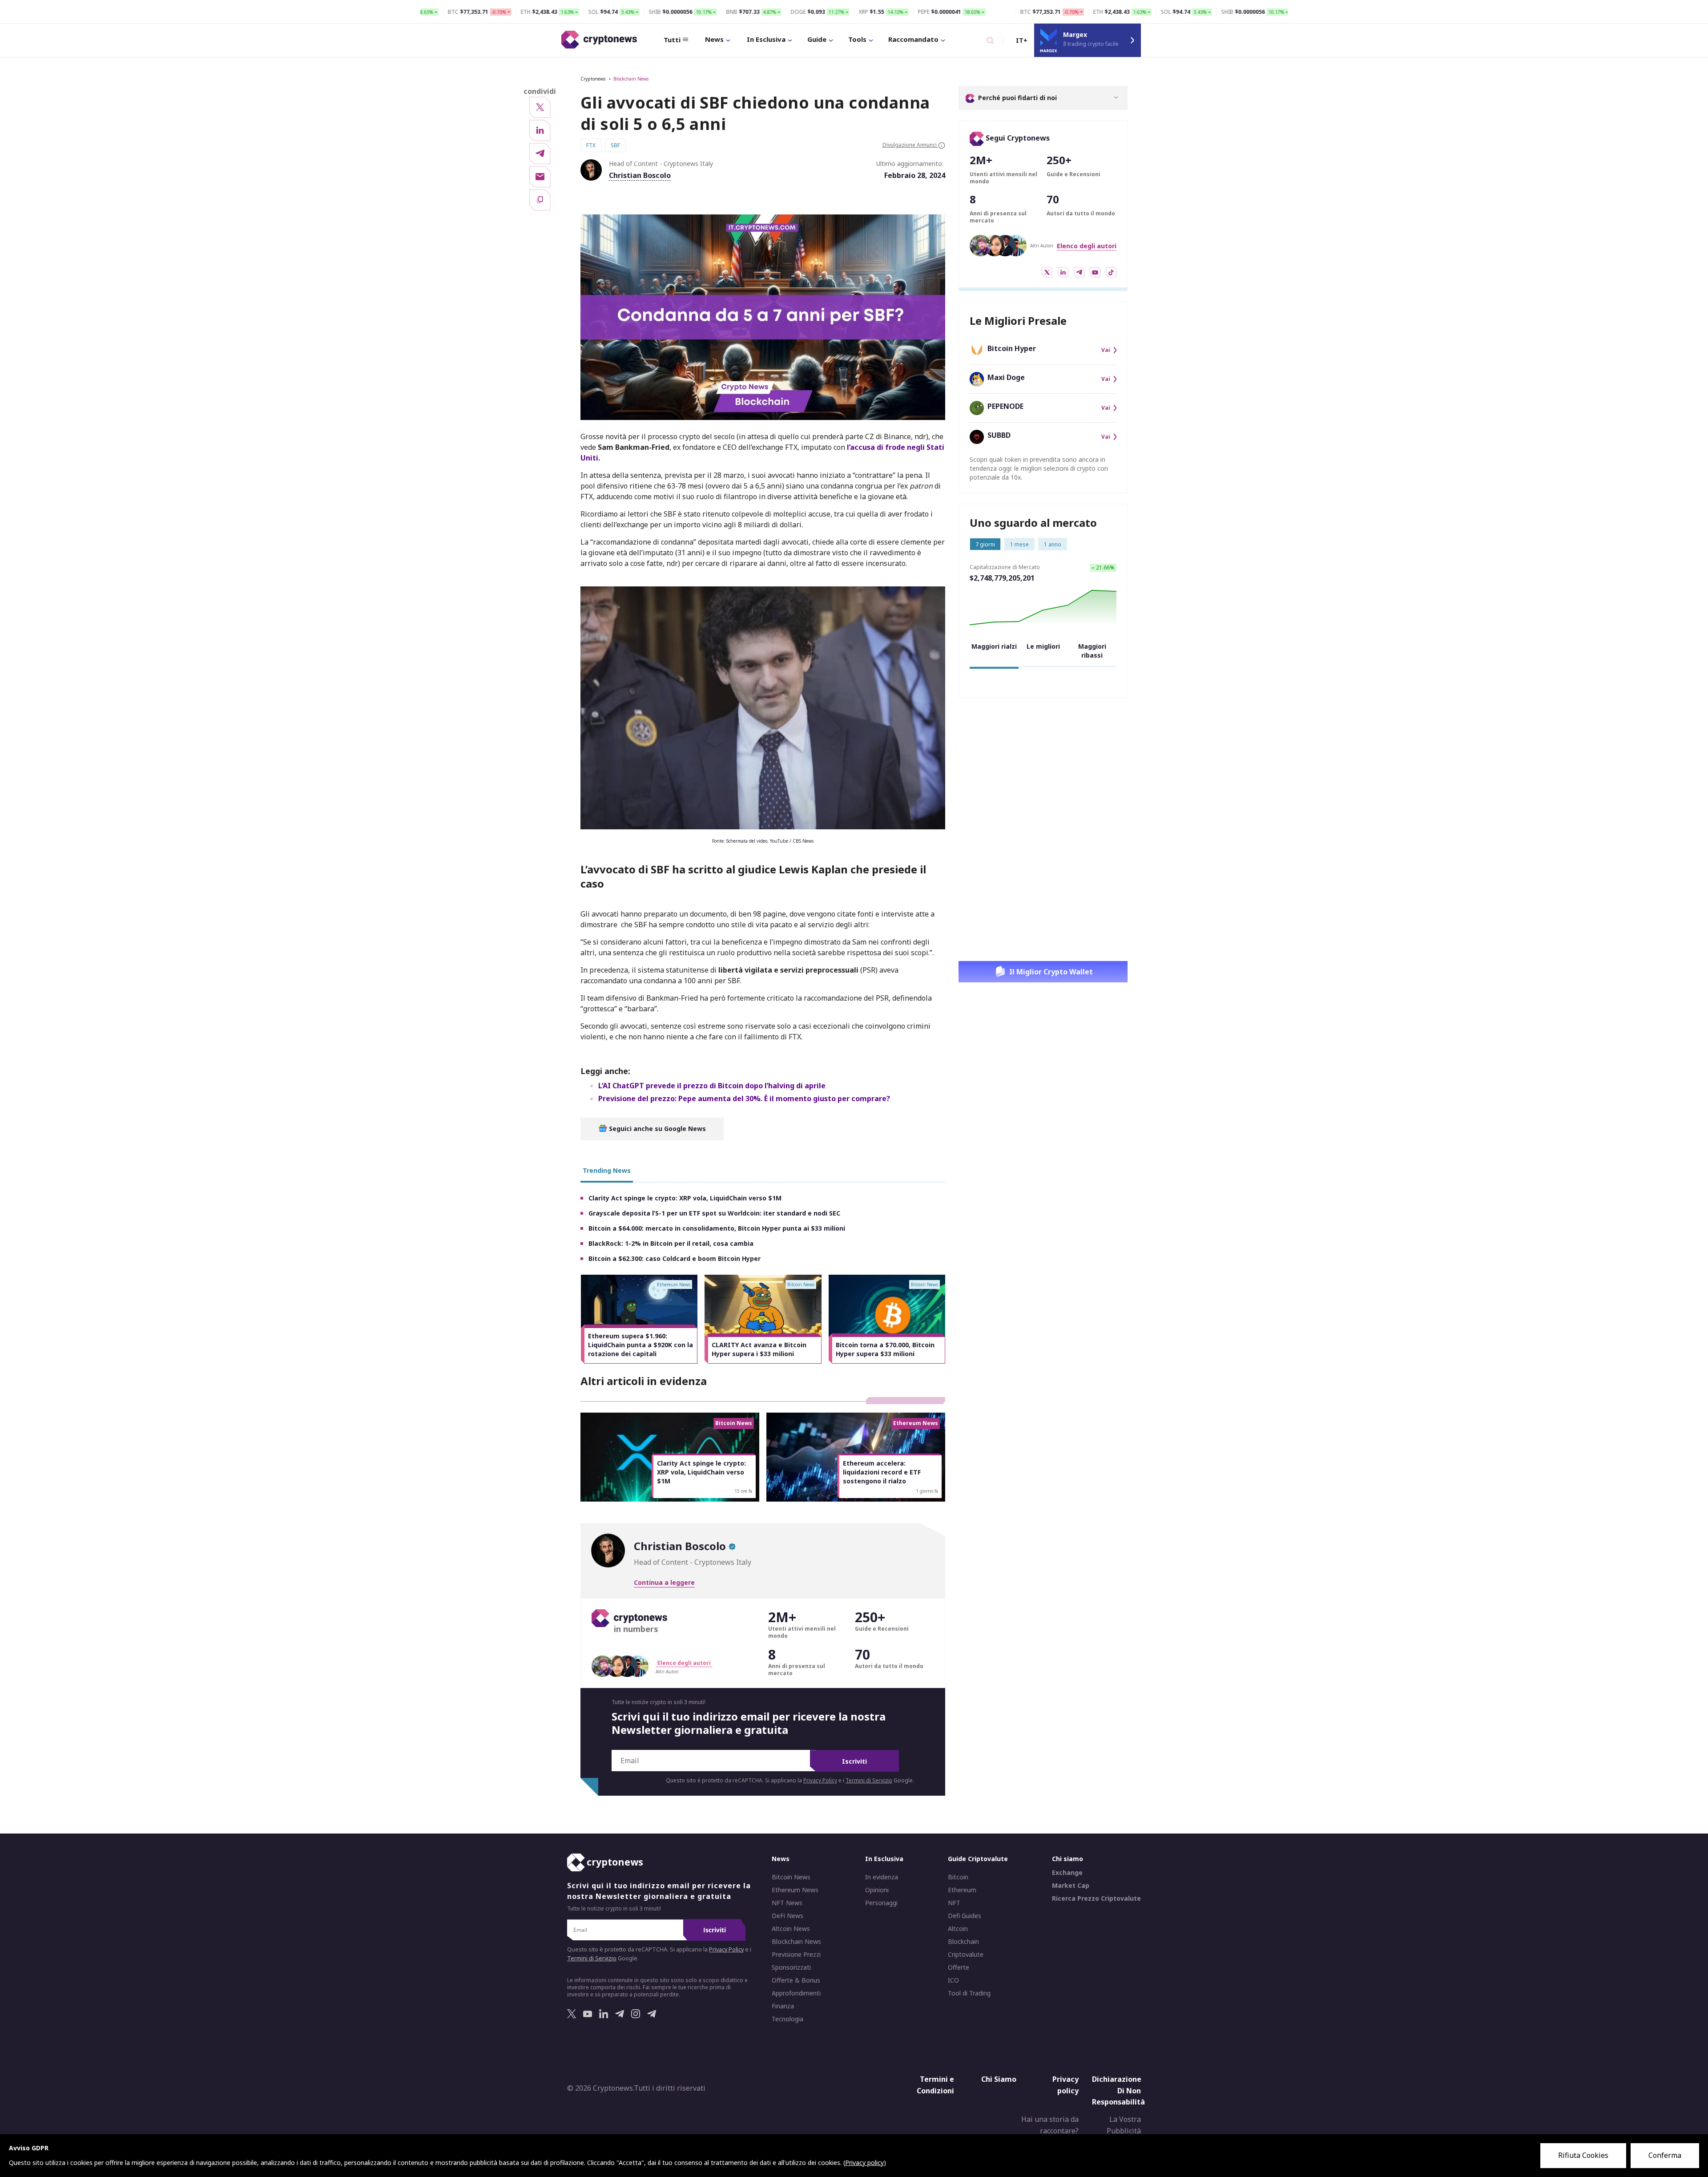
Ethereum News (795, 1890)
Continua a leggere (664, 1582)
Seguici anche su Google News (657, 1129)
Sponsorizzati (791, 1967)
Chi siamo (1067, 1859)
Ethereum (962, 1890)
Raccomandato (913, 39)
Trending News (607, 1170)
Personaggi (881, 1903)
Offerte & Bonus (796, 1980)
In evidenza (882, 1877)
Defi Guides (965, 1916)
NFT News (787, 1903)
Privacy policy (1065, 2085)
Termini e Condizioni (935, 2085)
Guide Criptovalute (978, 1859)
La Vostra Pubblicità (1124, 2125)
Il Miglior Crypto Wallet (1051, 972)
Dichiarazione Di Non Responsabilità (1118, 2090)
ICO (953, 1980)
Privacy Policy (820, 1780)
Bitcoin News (791, 1877)
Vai (1106, 350)
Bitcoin (958, 1877)
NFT (954, 1903)
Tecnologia (788, 2019)
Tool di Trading (969, 1993)
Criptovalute (966, 1955)
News (714, 39)
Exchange (1067, 1873)
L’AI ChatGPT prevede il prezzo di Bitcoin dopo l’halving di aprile (712, 1086)
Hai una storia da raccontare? (1050, 2125)
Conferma (1665, 2155)
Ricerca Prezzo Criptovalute (1096, 1898)
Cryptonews (593, 79)
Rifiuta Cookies (1583, 2155)
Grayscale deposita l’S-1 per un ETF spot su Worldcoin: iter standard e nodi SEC (714, 1213)
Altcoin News (791, 1929)
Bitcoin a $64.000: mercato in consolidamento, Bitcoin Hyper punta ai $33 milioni (717, 1228)
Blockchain (963, 1942)
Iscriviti (854, 1761)
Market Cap (1071, 1886)
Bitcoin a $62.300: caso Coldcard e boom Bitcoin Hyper (675, 1258)
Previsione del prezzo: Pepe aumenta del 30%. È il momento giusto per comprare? (744, 1099)
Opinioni (877, 1890)
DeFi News (788, 1916)
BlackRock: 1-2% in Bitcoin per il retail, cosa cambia (671, 1243)
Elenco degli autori (1087, 246)
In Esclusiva (766, 39)
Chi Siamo (999, 2079)
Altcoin (958, 1929)
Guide (817, 39)
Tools (857, 39)
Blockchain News (631, 79)
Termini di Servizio (869, 1780)
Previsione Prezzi (796, 1955)
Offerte (959, 1967)
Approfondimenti (796, 1993)
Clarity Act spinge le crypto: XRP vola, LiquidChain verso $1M (685, 1198)
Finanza (783, 2006)
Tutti (672, 40)
